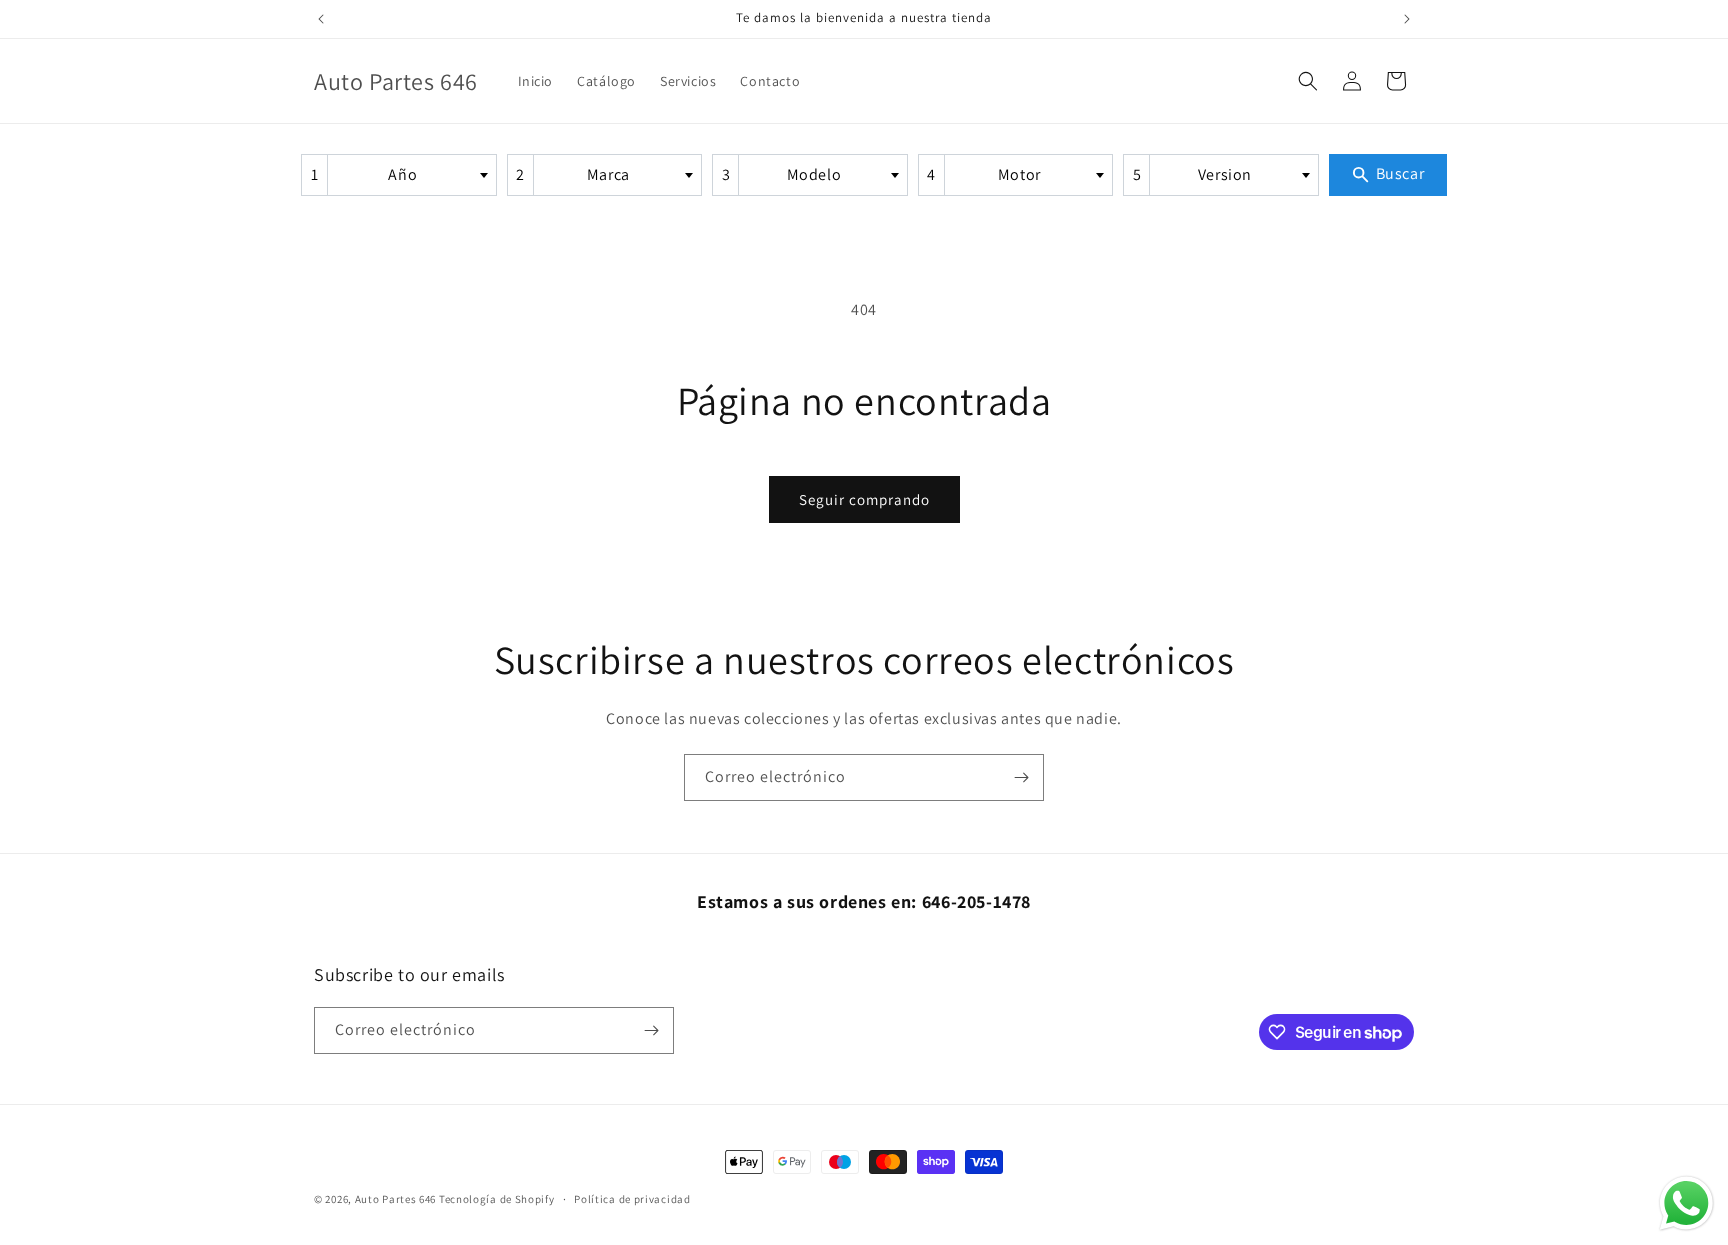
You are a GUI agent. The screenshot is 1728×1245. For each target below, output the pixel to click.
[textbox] (409, 175)
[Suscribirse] (1021, 777)
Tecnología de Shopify (497, 1199)
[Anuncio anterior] (321, 19)
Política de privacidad (632, 1199)
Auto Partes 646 (396, 1199)
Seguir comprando (864, 499)
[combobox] (399, 175)
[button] (1308, 81)
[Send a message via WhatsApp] (1686, 1203)
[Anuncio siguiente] (1407, 19)
